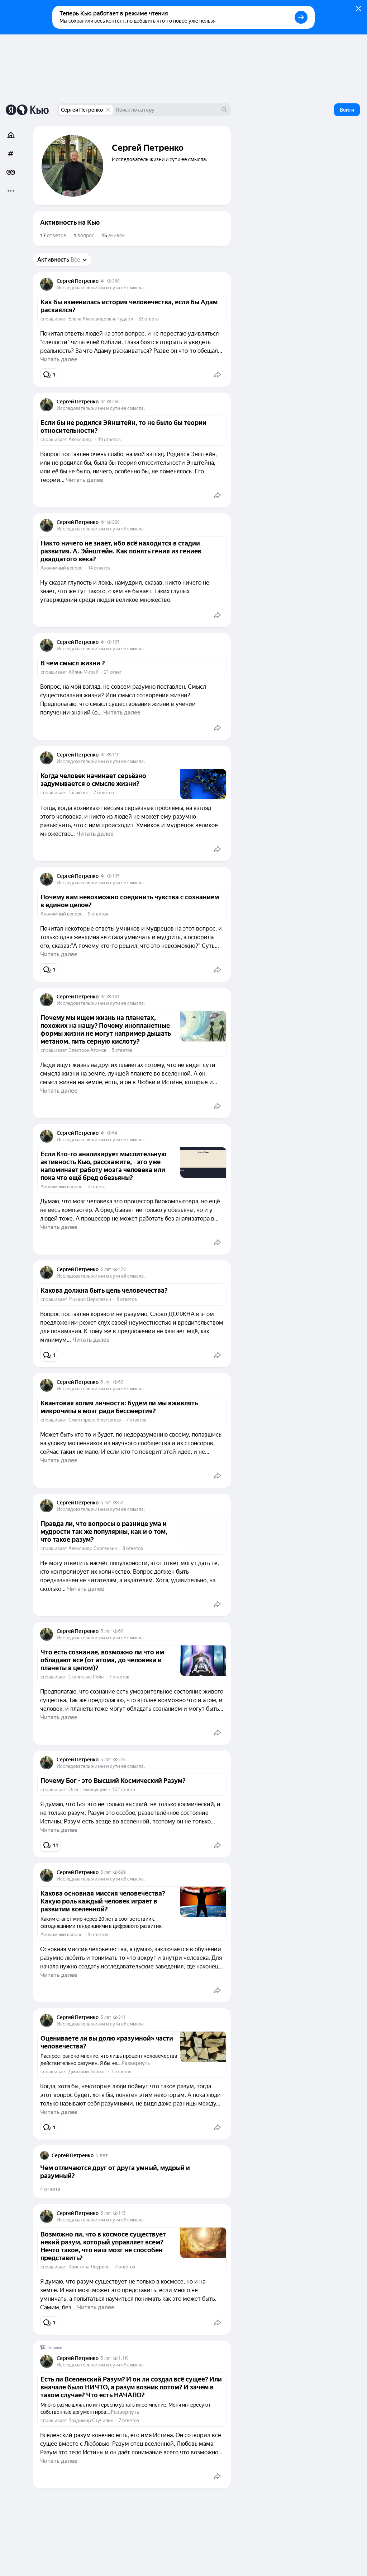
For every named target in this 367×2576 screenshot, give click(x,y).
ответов (53, 235)
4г (103, 281)
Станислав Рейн (86, 1677)
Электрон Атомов (87, 1050)
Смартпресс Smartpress (95, 1420)
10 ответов (109, 439)
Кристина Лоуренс (89, 2267)
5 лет (106, 1269)
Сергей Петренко (82, 110)
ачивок (113, 235)
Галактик (78, 793)
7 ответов (104, 793)
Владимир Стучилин (91, 2420)
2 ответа (97, 1187)
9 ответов (98, 914)
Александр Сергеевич (93, 1548)
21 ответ (113, 672)
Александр (80, 439)
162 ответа (124, 1790)
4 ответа (50, 2189)
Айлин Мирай (84, 672)
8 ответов (133, 1548)
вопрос (84, 235)
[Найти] (224, 110)
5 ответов (122, 1050)
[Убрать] (108, 110)
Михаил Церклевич (90, 1299)
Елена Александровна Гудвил (101, 319)
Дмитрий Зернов (87, 2072)
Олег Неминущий (88, 1790)
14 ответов (99, 568)
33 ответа (149, 319)
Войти (347, 110)
